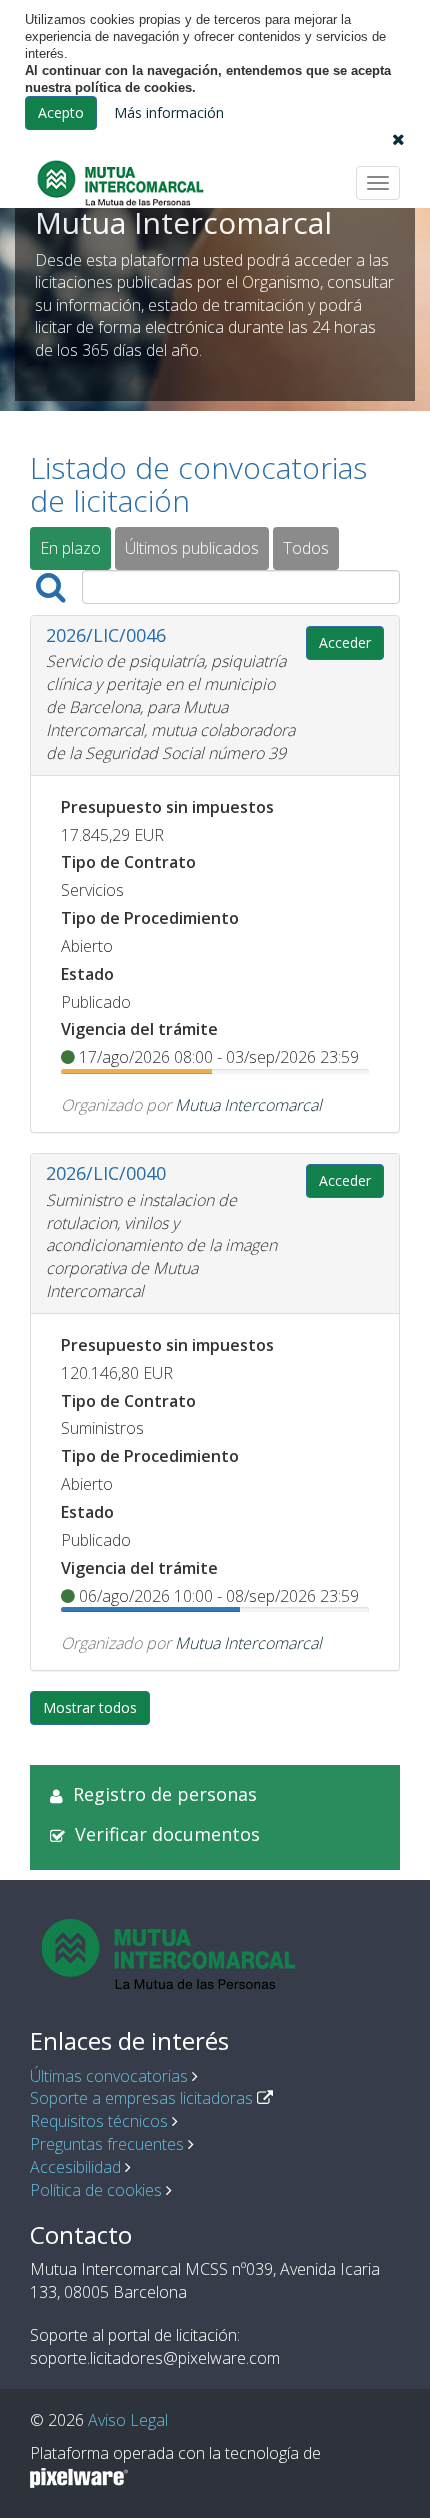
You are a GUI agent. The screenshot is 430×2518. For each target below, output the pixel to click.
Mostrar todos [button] (90, 1707)
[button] (398, 139)
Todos (306, 548)
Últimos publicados (192, 548)
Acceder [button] (345, 642)
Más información (169, 112)
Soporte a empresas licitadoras (141, 2098)
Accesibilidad (75, 2167)
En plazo (70, 548)
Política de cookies (96, 2190)
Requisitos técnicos (99, 2121)
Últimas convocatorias (109, 2076)
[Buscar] (51, 587)
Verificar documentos (167, 1834)
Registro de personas (165, 1794)
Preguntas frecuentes (107, 2144)
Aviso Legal (128, 2420)
